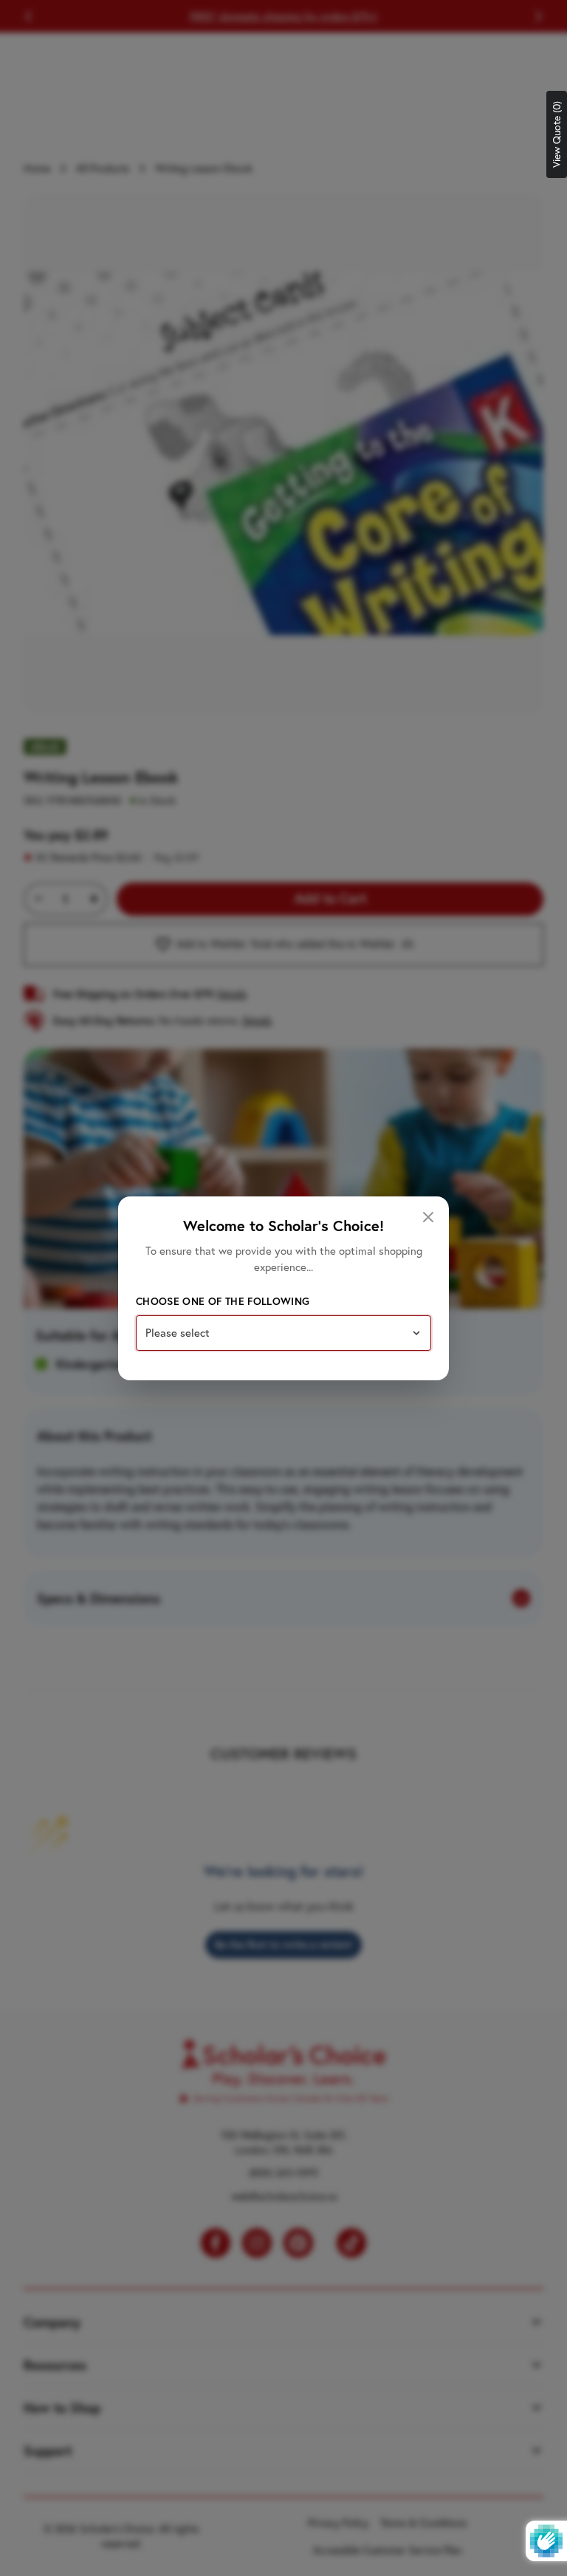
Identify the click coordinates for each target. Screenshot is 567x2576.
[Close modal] (428, 1217)
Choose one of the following (223, 1301)
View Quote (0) (557, 134)
